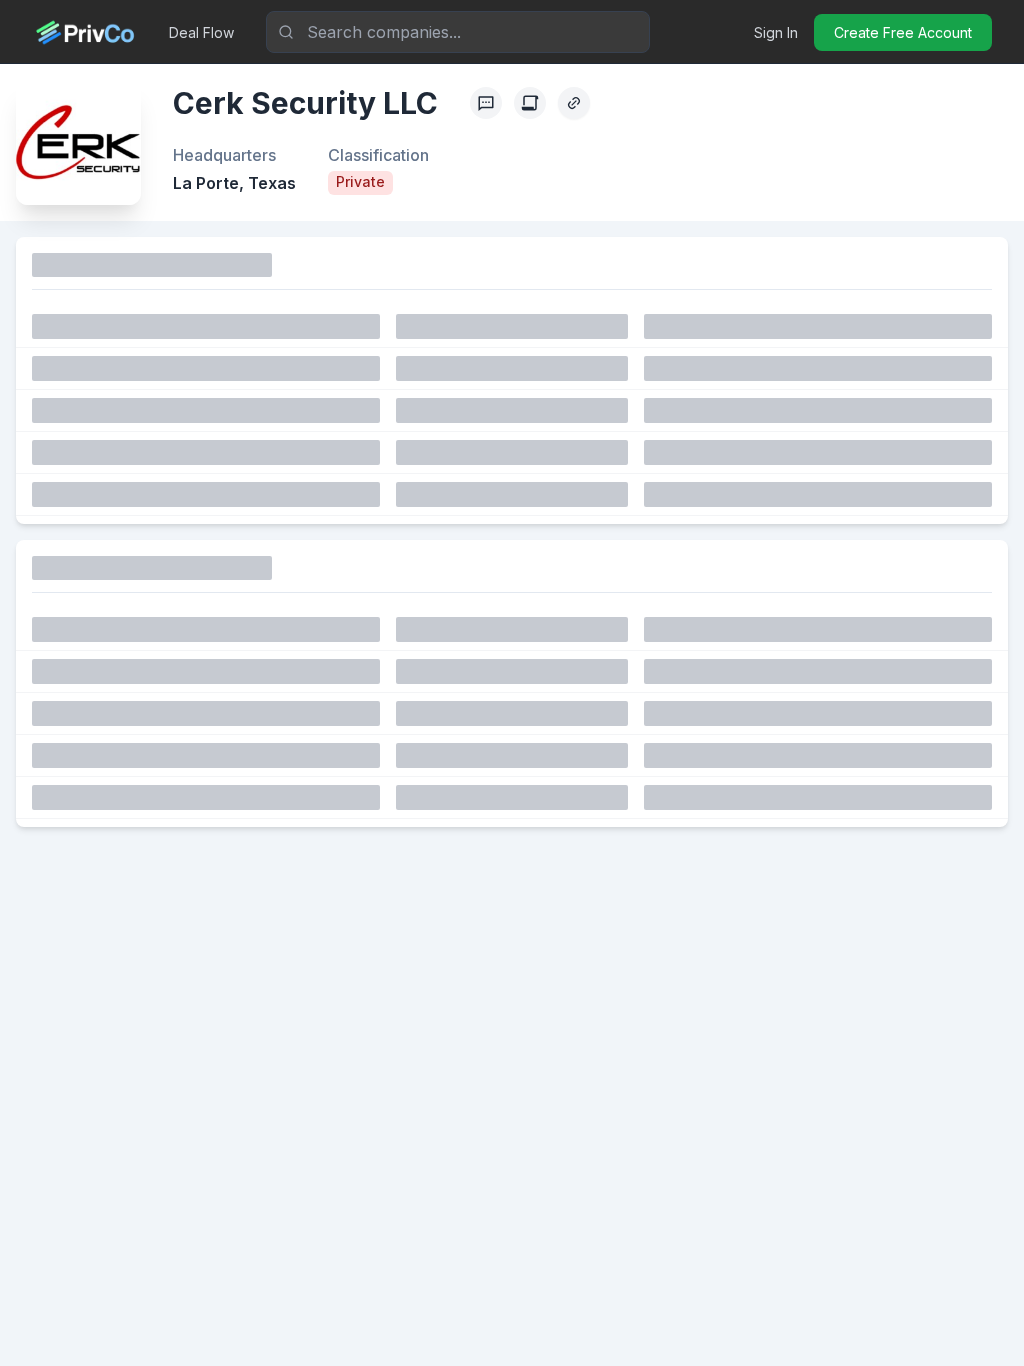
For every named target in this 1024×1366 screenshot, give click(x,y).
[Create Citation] (530, 103)
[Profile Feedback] (486, 103)
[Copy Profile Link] (574, 103)
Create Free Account (903, 32)
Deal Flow (201, 32)
